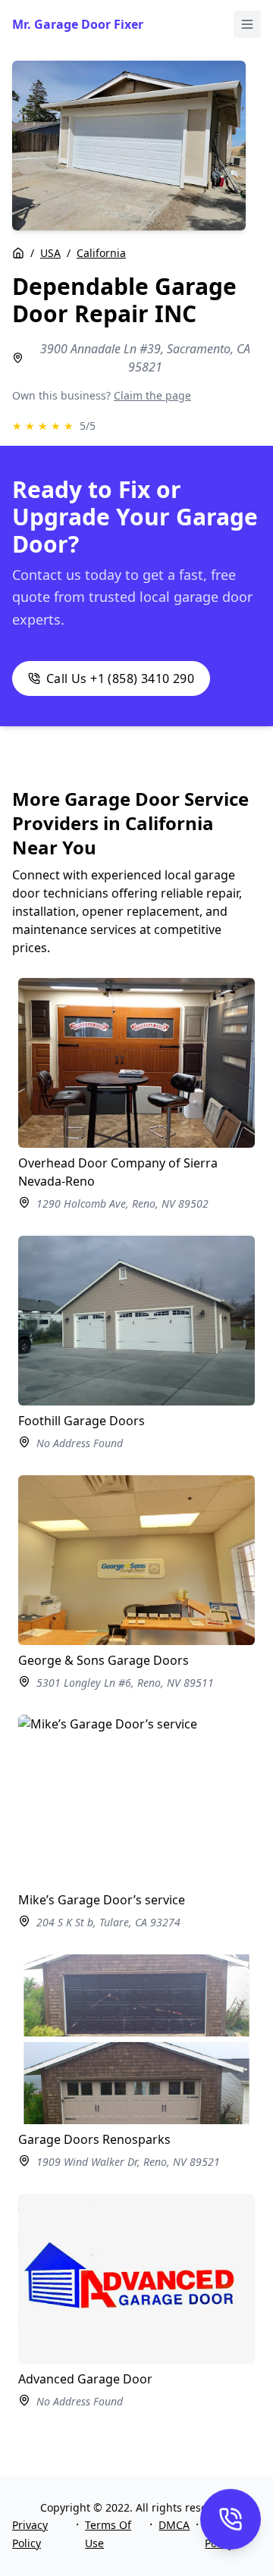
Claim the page (152, 395)
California (101, 253)
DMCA (174, 2525)
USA (50, 253)
